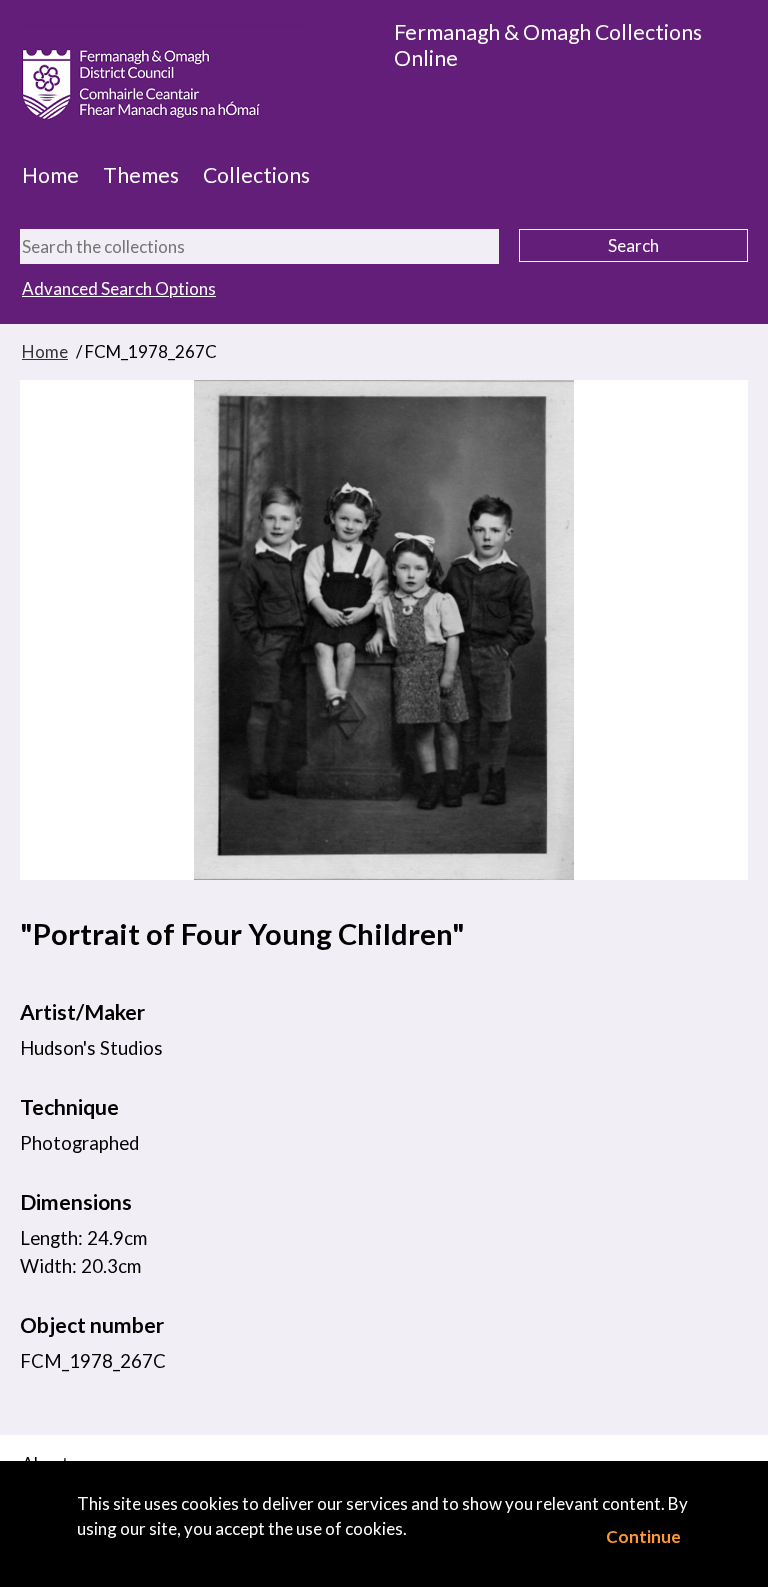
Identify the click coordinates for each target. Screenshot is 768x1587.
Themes (141, 175)
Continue (643, 1536)
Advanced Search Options (119, 288)
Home (50, 175)
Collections (256, 175)
